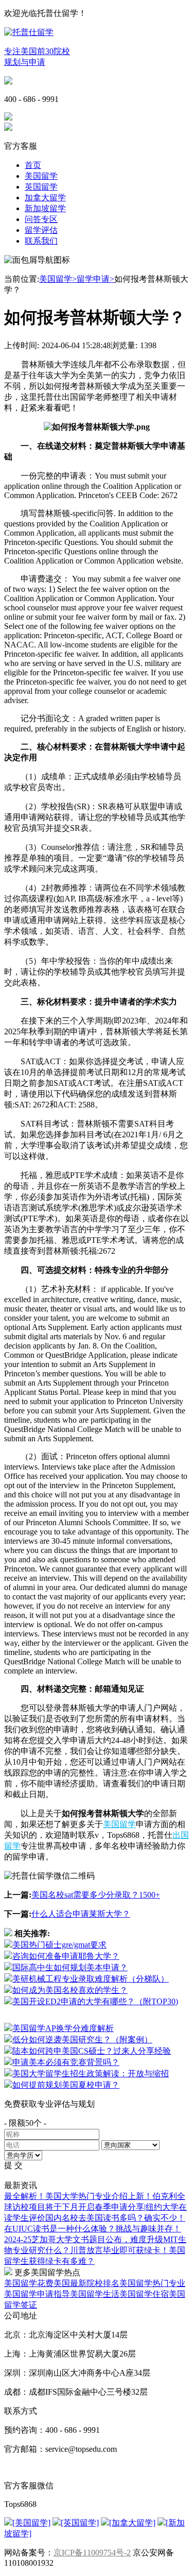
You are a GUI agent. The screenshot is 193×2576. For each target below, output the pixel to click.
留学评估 (41, 230)
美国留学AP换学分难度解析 (63, 2028)
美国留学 (41, 176)
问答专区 (41, 219)
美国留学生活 (95, 2294)
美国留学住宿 (144, 2294)
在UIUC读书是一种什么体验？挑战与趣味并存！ (93, 2229)
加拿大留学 (45, 198)
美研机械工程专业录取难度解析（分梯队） (91, 1979)
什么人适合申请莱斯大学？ (81, 1914)
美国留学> (58, 279)
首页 (33, 165)
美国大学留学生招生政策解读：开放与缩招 (91, 2074)
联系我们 (41, 241)
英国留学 (41, 187)
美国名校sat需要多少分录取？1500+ (96, 1895)
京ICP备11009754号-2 (92, 2553)
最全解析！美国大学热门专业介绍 (66, 2196)
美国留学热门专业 (152, 2283)
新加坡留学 (45, 208)
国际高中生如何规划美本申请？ (70, 1967)
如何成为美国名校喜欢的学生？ (70, 1990)
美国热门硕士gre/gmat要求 (59, 1945)
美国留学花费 (29, 2283)
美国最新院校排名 (86, 2283)
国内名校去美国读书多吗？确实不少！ (115, 2218)
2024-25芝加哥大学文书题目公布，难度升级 (84, 2239)
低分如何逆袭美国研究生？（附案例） (82, 2040)
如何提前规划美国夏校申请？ (66, 2085)
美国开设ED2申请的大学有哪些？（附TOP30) (95, 2001)
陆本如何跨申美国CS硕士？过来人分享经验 (92, 2051)
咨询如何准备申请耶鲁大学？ (66, 1956)
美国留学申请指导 (37, 2294)
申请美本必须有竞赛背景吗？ (66, 2062)
